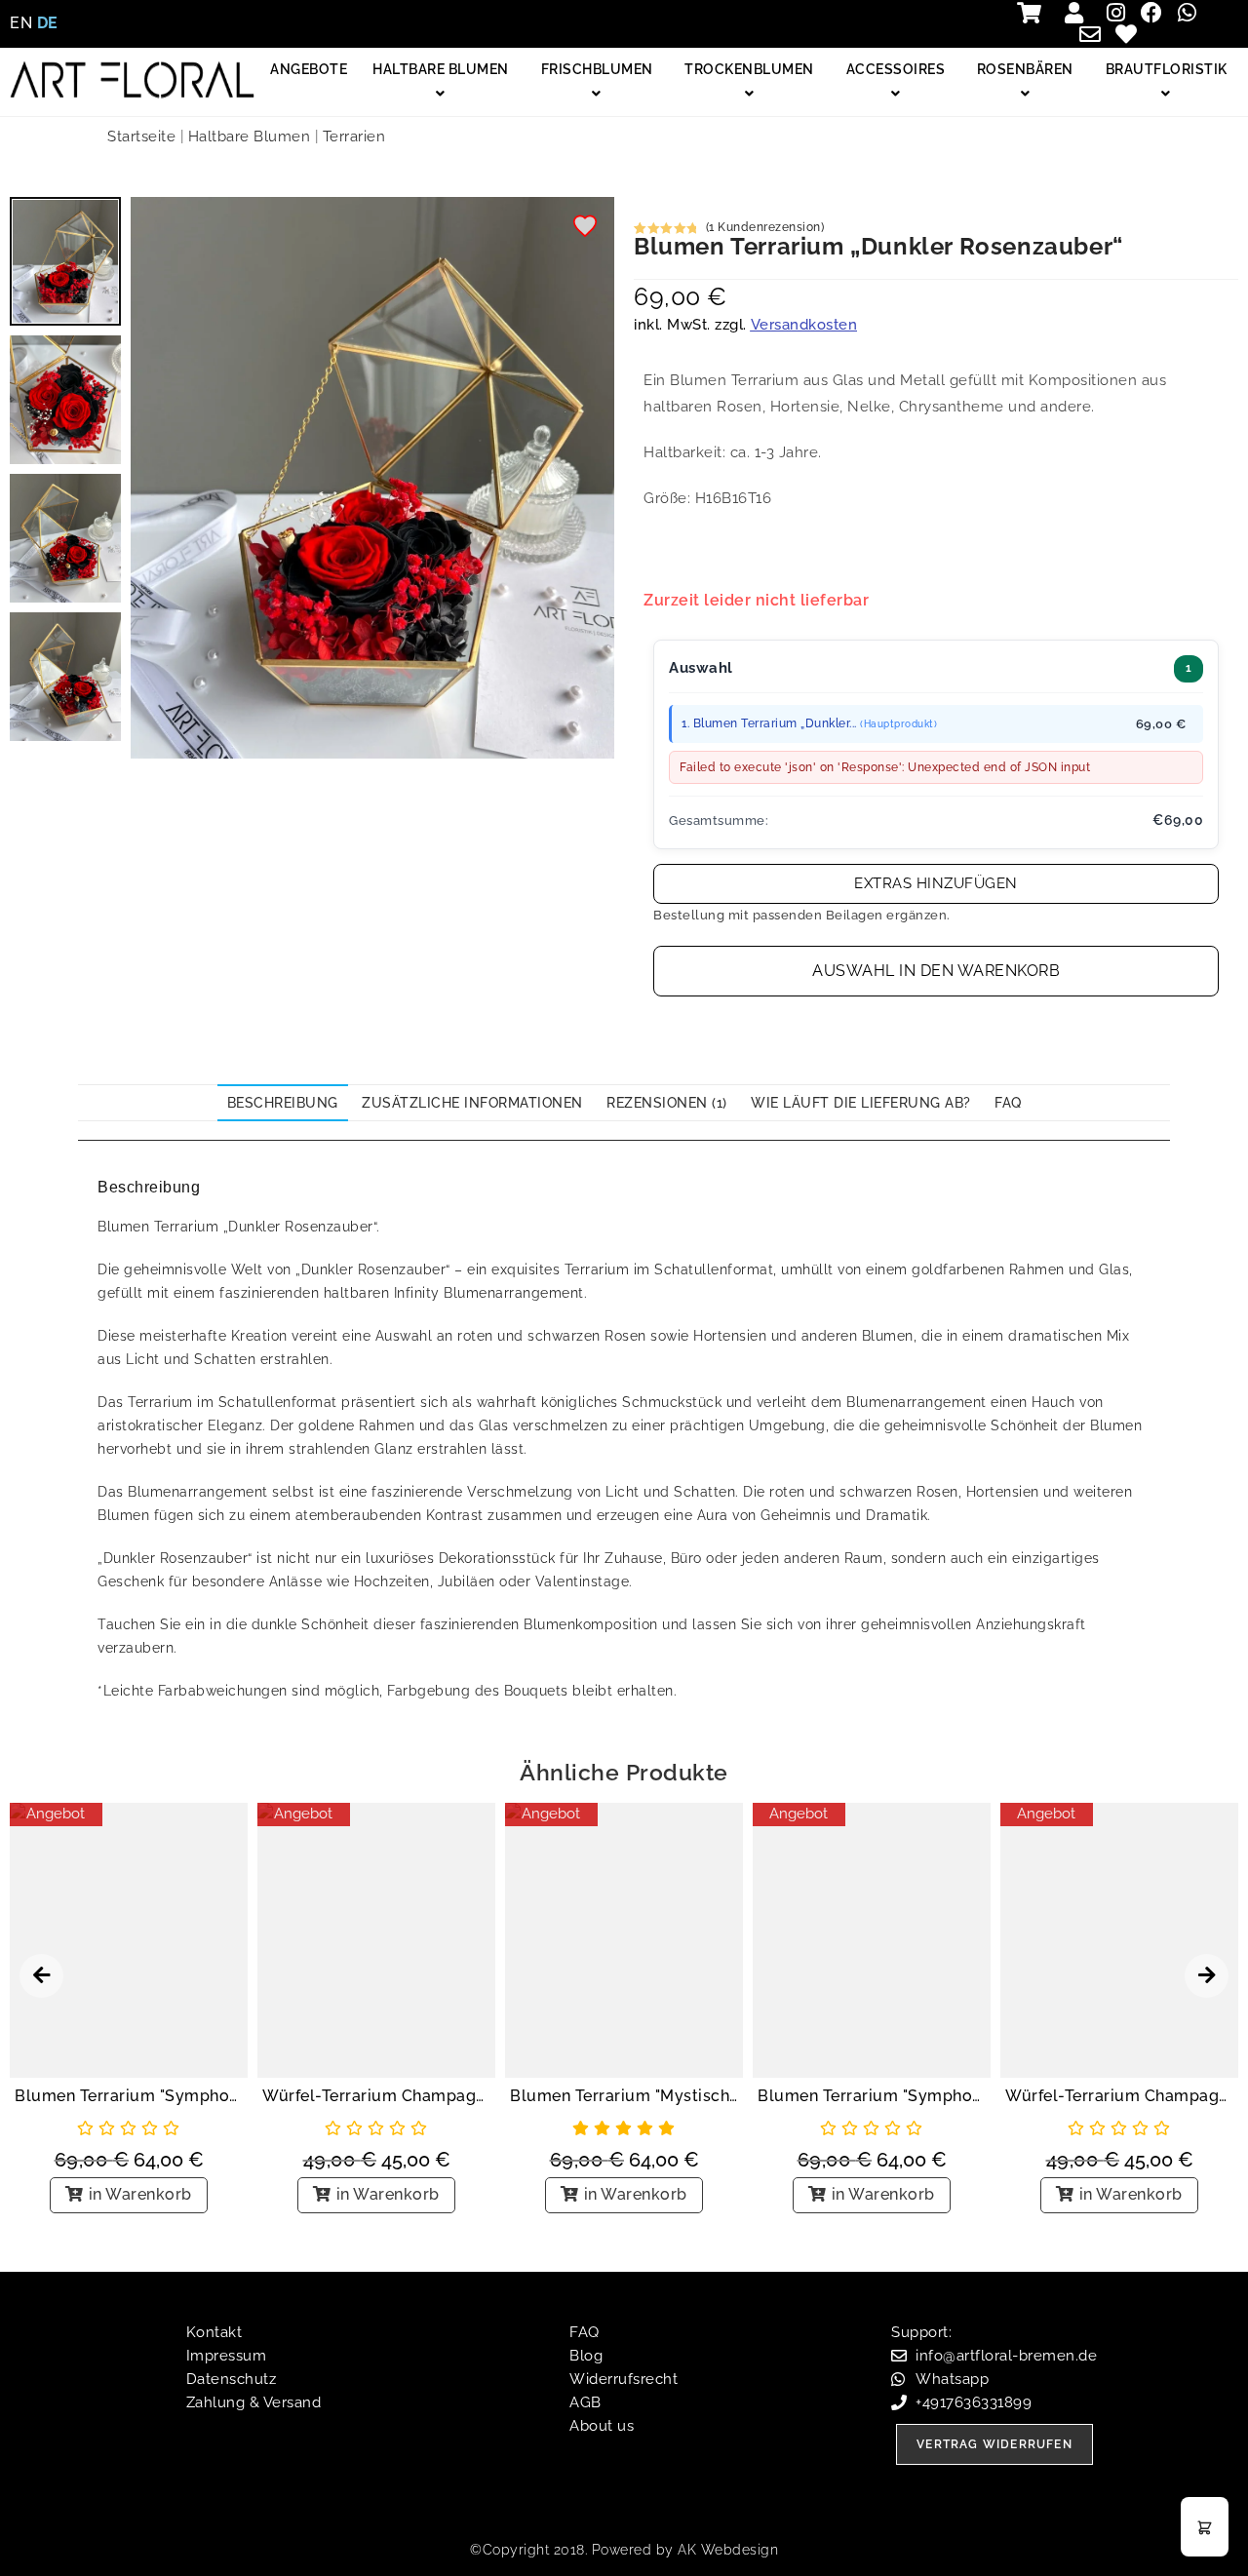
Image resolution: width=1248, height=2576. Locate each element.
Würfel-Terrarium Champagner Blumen (376, 2096)
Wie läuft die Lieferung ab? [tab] (861, 1103)
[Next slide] (1207, 1976)
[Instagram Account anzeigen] (1121, 13)
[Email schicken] (1095, 34)
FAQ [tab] (1008, 1103)
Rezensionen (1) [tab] (667, 1103)
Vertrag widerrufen (994, 2444)
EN (21, 23)
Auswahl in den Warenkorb (936, 971)
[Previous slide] (41, 1976)
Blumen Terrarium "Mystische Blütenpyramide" (624, 2096)
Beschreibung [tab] (283, 1103)
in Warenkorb (140, 2194)
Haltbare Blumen (250, 137)
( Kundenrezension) (765, 227)
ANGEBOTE (309, 69)
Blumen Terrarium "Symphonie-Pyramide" (129, 2096)
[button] (586, 228)
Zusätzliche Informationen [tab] (472, 1103)
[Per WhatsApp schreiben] (1192, 13)
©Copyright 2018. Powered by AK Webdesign (624, 2550)
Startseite (141, 137)
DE (48, 23)
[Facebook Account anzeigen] (1156, 13)
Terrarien (354, 137)
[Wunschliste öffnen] (1131, 34)
